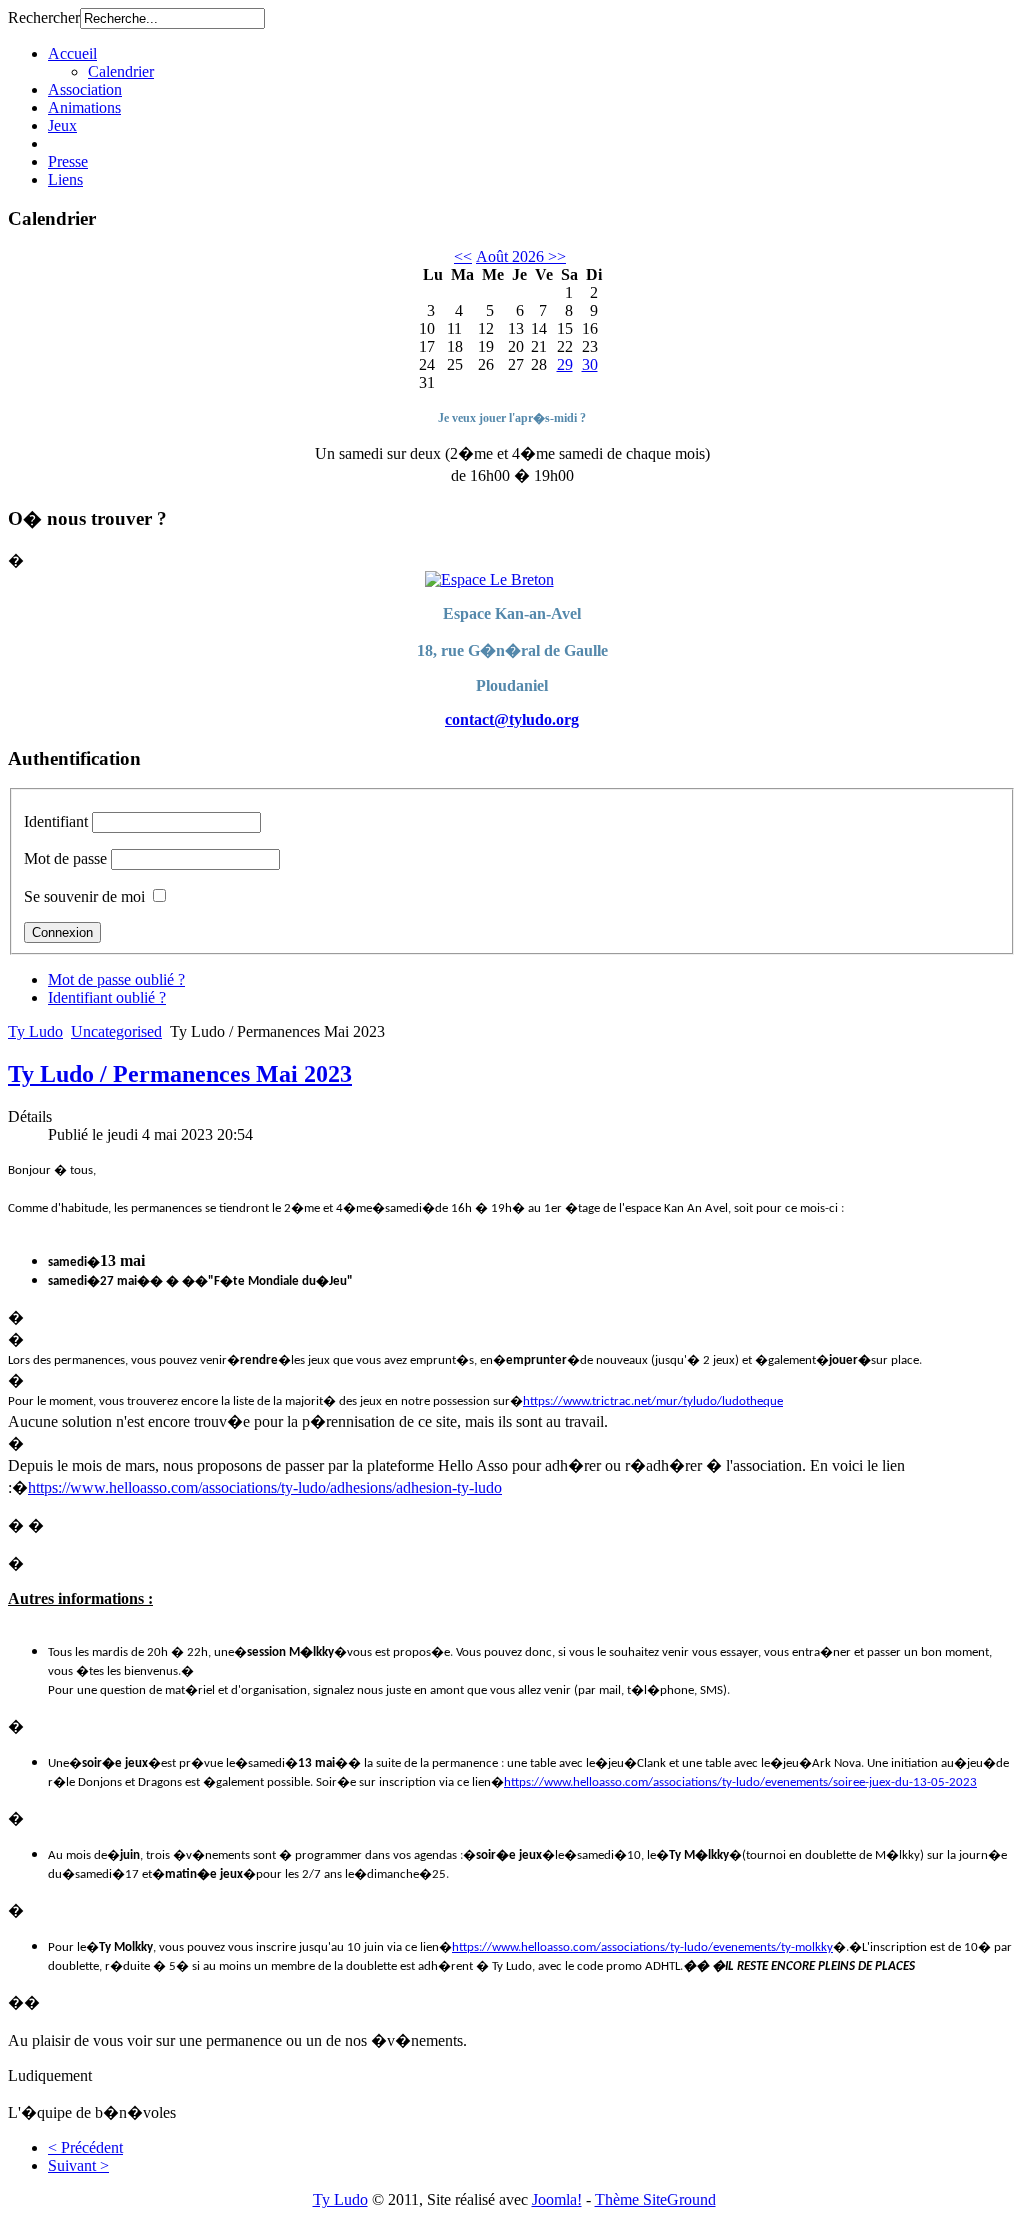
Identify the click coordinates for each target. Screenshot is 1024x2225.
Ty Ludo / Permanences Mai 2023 (180, 1074)
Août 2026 (510, 256)
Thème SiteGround (655, 2199)
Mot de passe (65, 858)
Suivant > (78, 2165)
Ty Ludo (35, 1031)
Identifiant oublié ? (107, 997)
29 (565, 364)
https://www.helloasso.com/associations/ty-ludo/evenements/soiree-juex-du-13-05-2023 (740, 1782)
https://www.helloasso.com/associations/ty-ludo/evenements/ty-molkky (642, 1947)
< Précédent (85, 2147)
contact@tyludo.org (512, 719)
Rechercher (44, 17)
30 (590, 364)
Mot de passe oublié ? (116, 979)
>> (555, 256)
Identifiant (56, 821)
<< (463, 256)
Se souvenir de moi (84, 896)
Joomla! (557, 2199)
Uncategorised (116, 1031)
